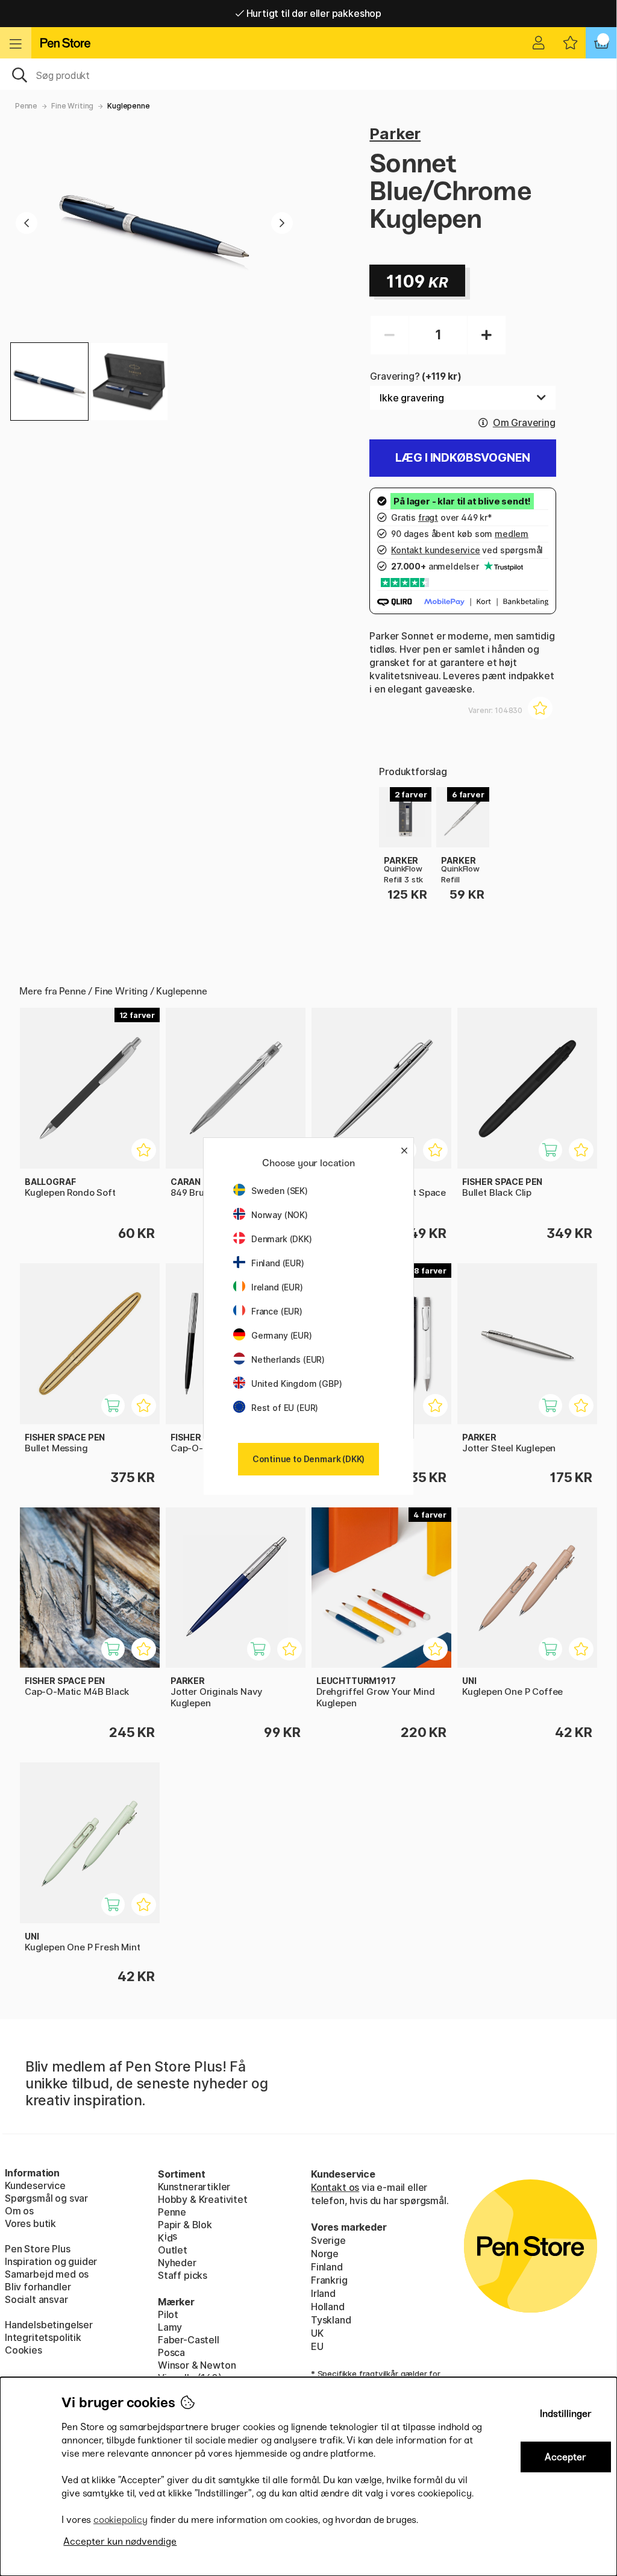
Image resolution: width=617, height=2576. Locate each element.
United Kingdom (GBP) (296, 1384)
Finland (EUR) (278, 1263)
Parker (395, 134)
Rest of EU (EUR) (285, 1408)
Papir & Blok (185, 2225)
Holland (328, 2307)
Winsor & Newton (197, 2365)
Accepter (565, 2457)
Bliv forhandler (38, 2287)
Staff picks (183, 2275)
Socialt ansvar (36, 2299)
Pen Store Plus (38, 2249)
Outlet (173, 2250)
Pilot (168, 2314)
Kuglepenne (128, 106)
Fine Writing (72, 106)
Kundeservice (35, 2185)
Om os (19, 2211)
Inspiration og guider (51, 2261)
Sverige (328, 2240)
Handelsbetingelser (49, 2325)
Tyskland (331, 2320)
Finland (327, 2267)
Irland (323, 2293)
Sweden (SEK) (280, 1191)
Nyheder (177, 2263)
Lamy (170, 2327)
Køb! (557, 1156)
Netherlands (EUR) (288, 1359)
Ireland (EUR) (277, 1287)
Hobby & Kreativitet (203, 2199)
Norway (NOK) (280, 1215)
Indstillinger (566, 2414)
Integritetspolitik (43, 2337)
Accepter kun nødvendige (120, 2541)
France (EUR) (277, 1311)
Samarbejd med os (47, 2274)
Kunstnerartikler (194, 2187)
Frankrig (329, 2280)
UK (317, 2333)
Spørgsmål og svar (46, 2198)
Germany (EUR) (282, 1335)
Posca (171, 2352)
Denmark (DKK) (282, 1239)
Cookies (23, 2350)
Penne (26, 106)
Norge (325, 2254)
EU (317, 2346)
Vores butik (30, 2223)
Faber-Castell (189, 2340)
